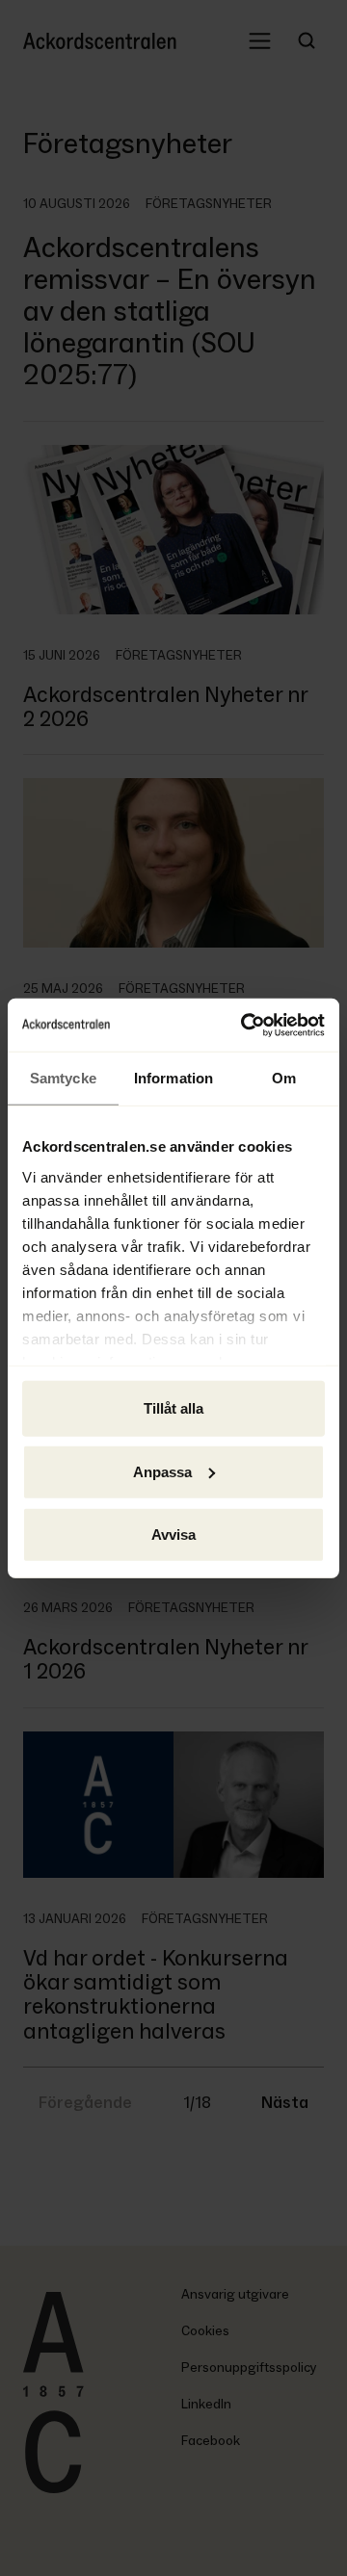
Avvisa (173, 1535)
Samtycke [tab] (63, 1078)
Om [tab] (284, 1078)
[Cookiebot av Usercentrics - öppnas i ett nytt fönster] (245, 1025)
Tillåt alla (173, 1408)
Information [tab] (173, 1078)
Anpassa (162, 1471)
